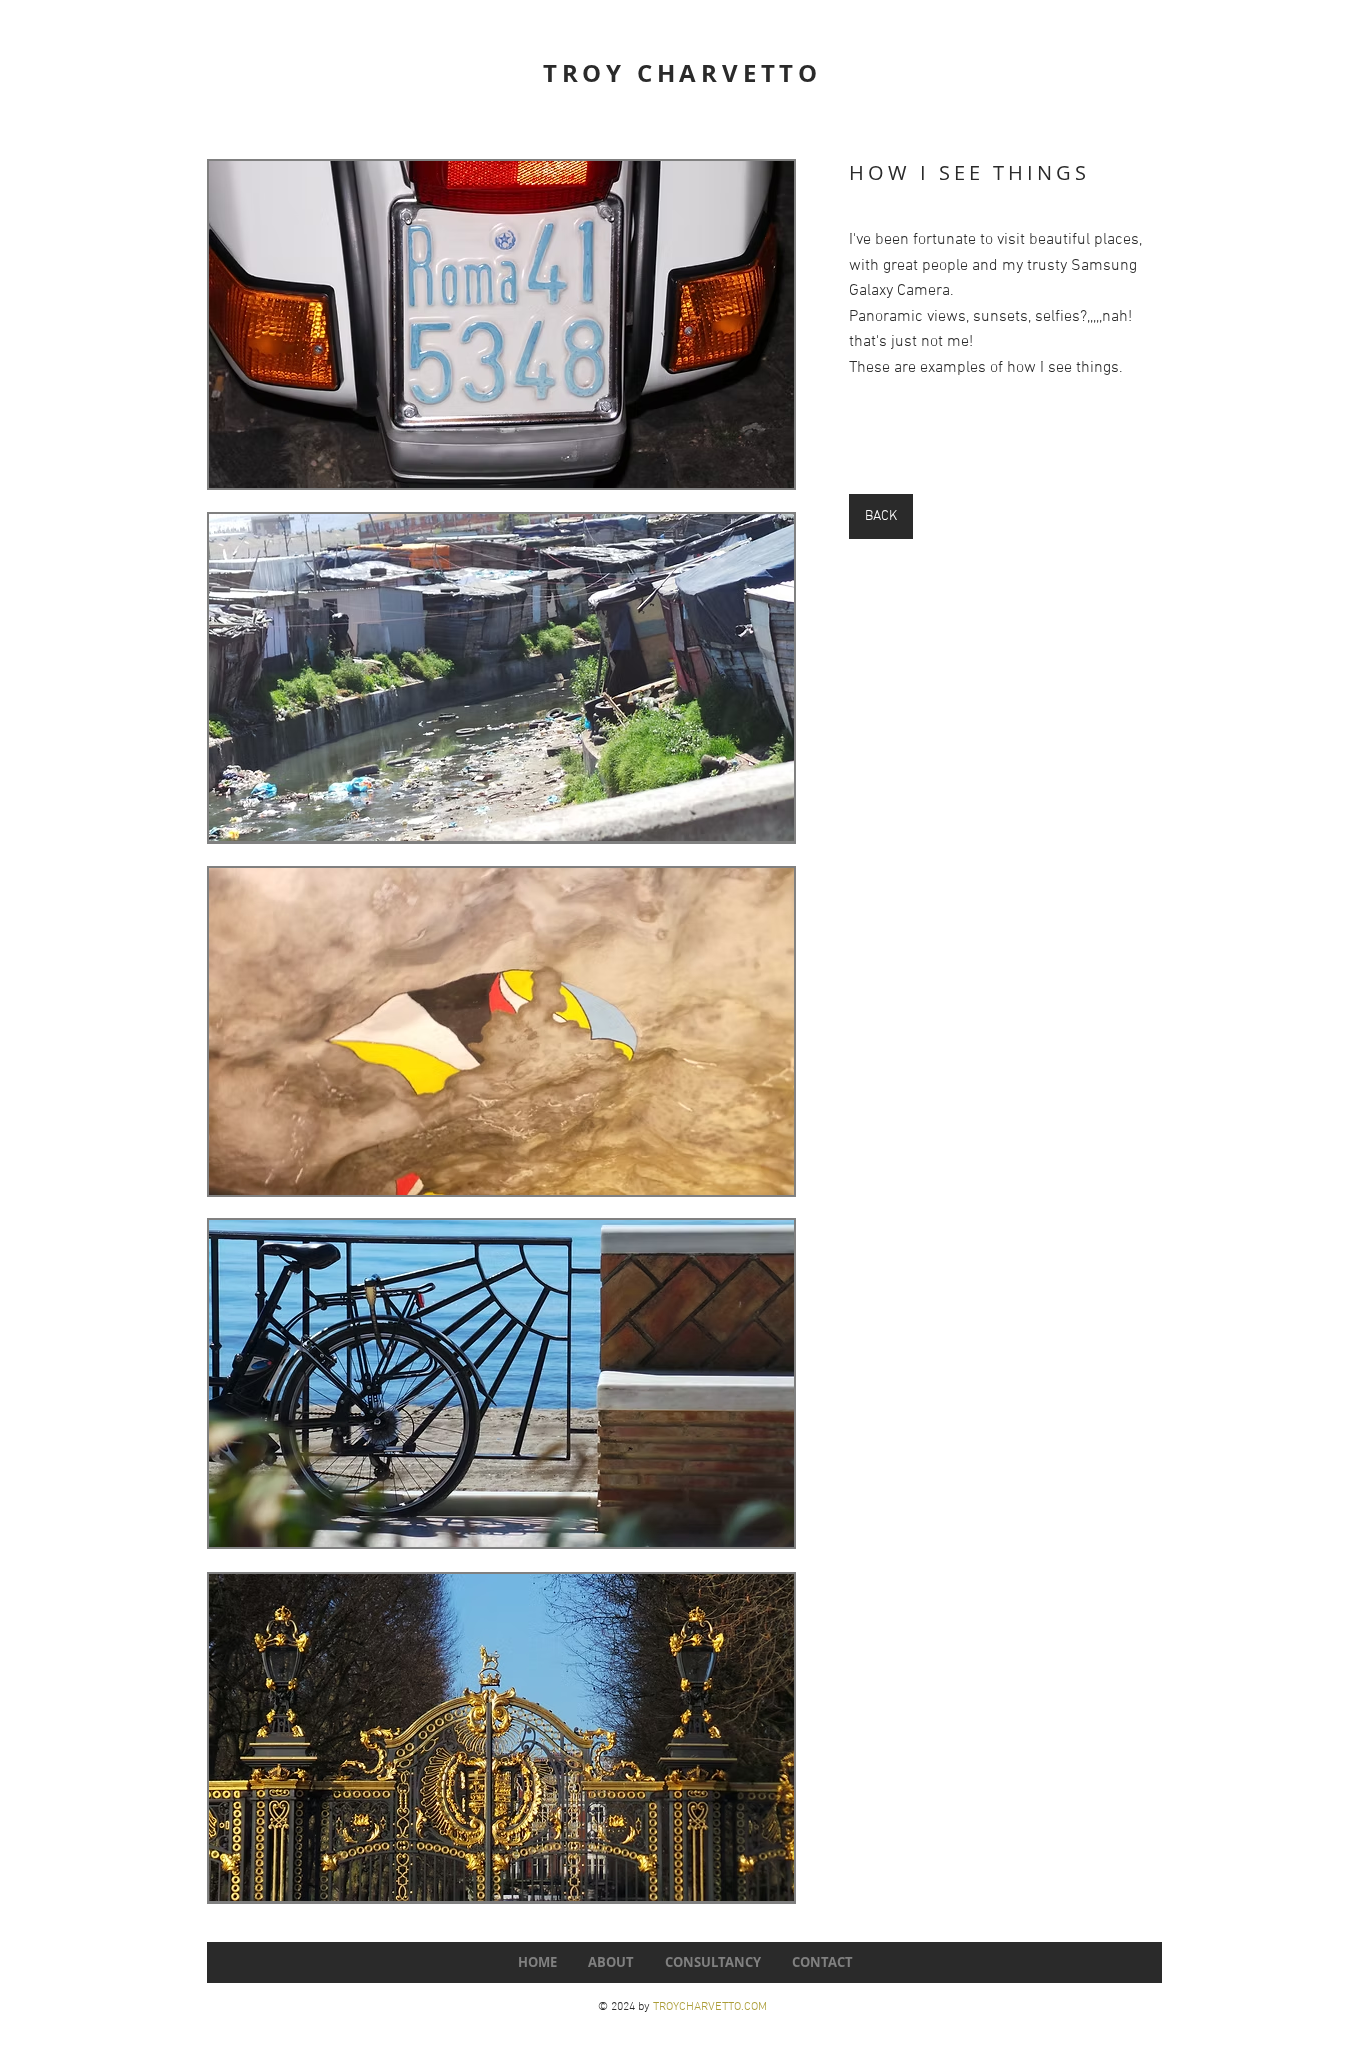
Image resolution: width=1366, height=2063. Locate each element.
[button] (501, 324)
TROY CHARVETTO (682, 73)
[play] (746, 470)
